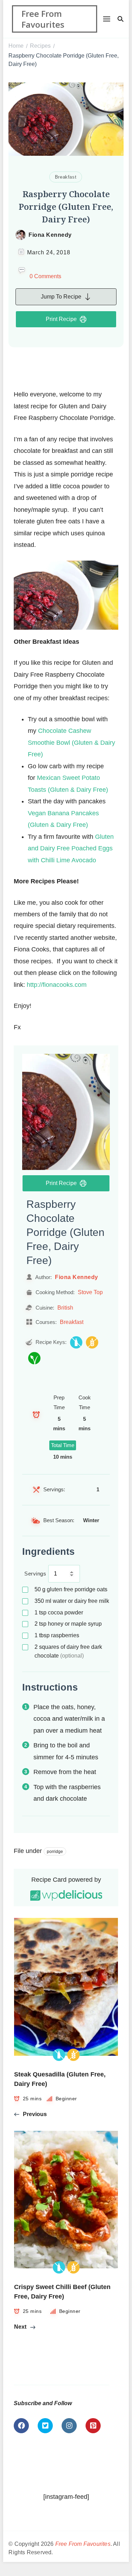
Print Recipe (61, 319)
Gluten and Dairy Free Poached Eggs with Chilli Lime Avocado (71, 848)
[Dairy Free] (76, 1342)
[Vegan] (34, 1358)
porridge (55, 1852)
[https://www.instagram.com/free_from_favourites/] (69, 2426)
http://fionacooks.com (57, 985)
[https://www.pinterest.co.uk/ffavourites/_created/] (93, 2426)
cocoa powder (59, 1612)
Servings (35, 1574)
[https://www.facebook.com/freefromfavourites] (21, 2426)
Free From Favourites (43, 19)
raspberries (57, 1635)
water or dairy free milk (72, 1601)
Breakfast (66, 177)
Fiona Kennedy (50, 235)
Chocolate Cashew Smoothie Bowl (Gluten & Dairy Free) (71, 742)
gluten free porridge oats (71, 1589)
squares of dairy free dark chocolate (68, 1651)
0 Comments (45, 276)
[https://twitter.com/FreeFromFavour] (45, 2426)
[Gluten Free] (92, 1342)
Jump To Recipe (61, 297)
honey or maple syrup (68, 1624)
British (65, 1307)
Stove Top (90, 1292)
